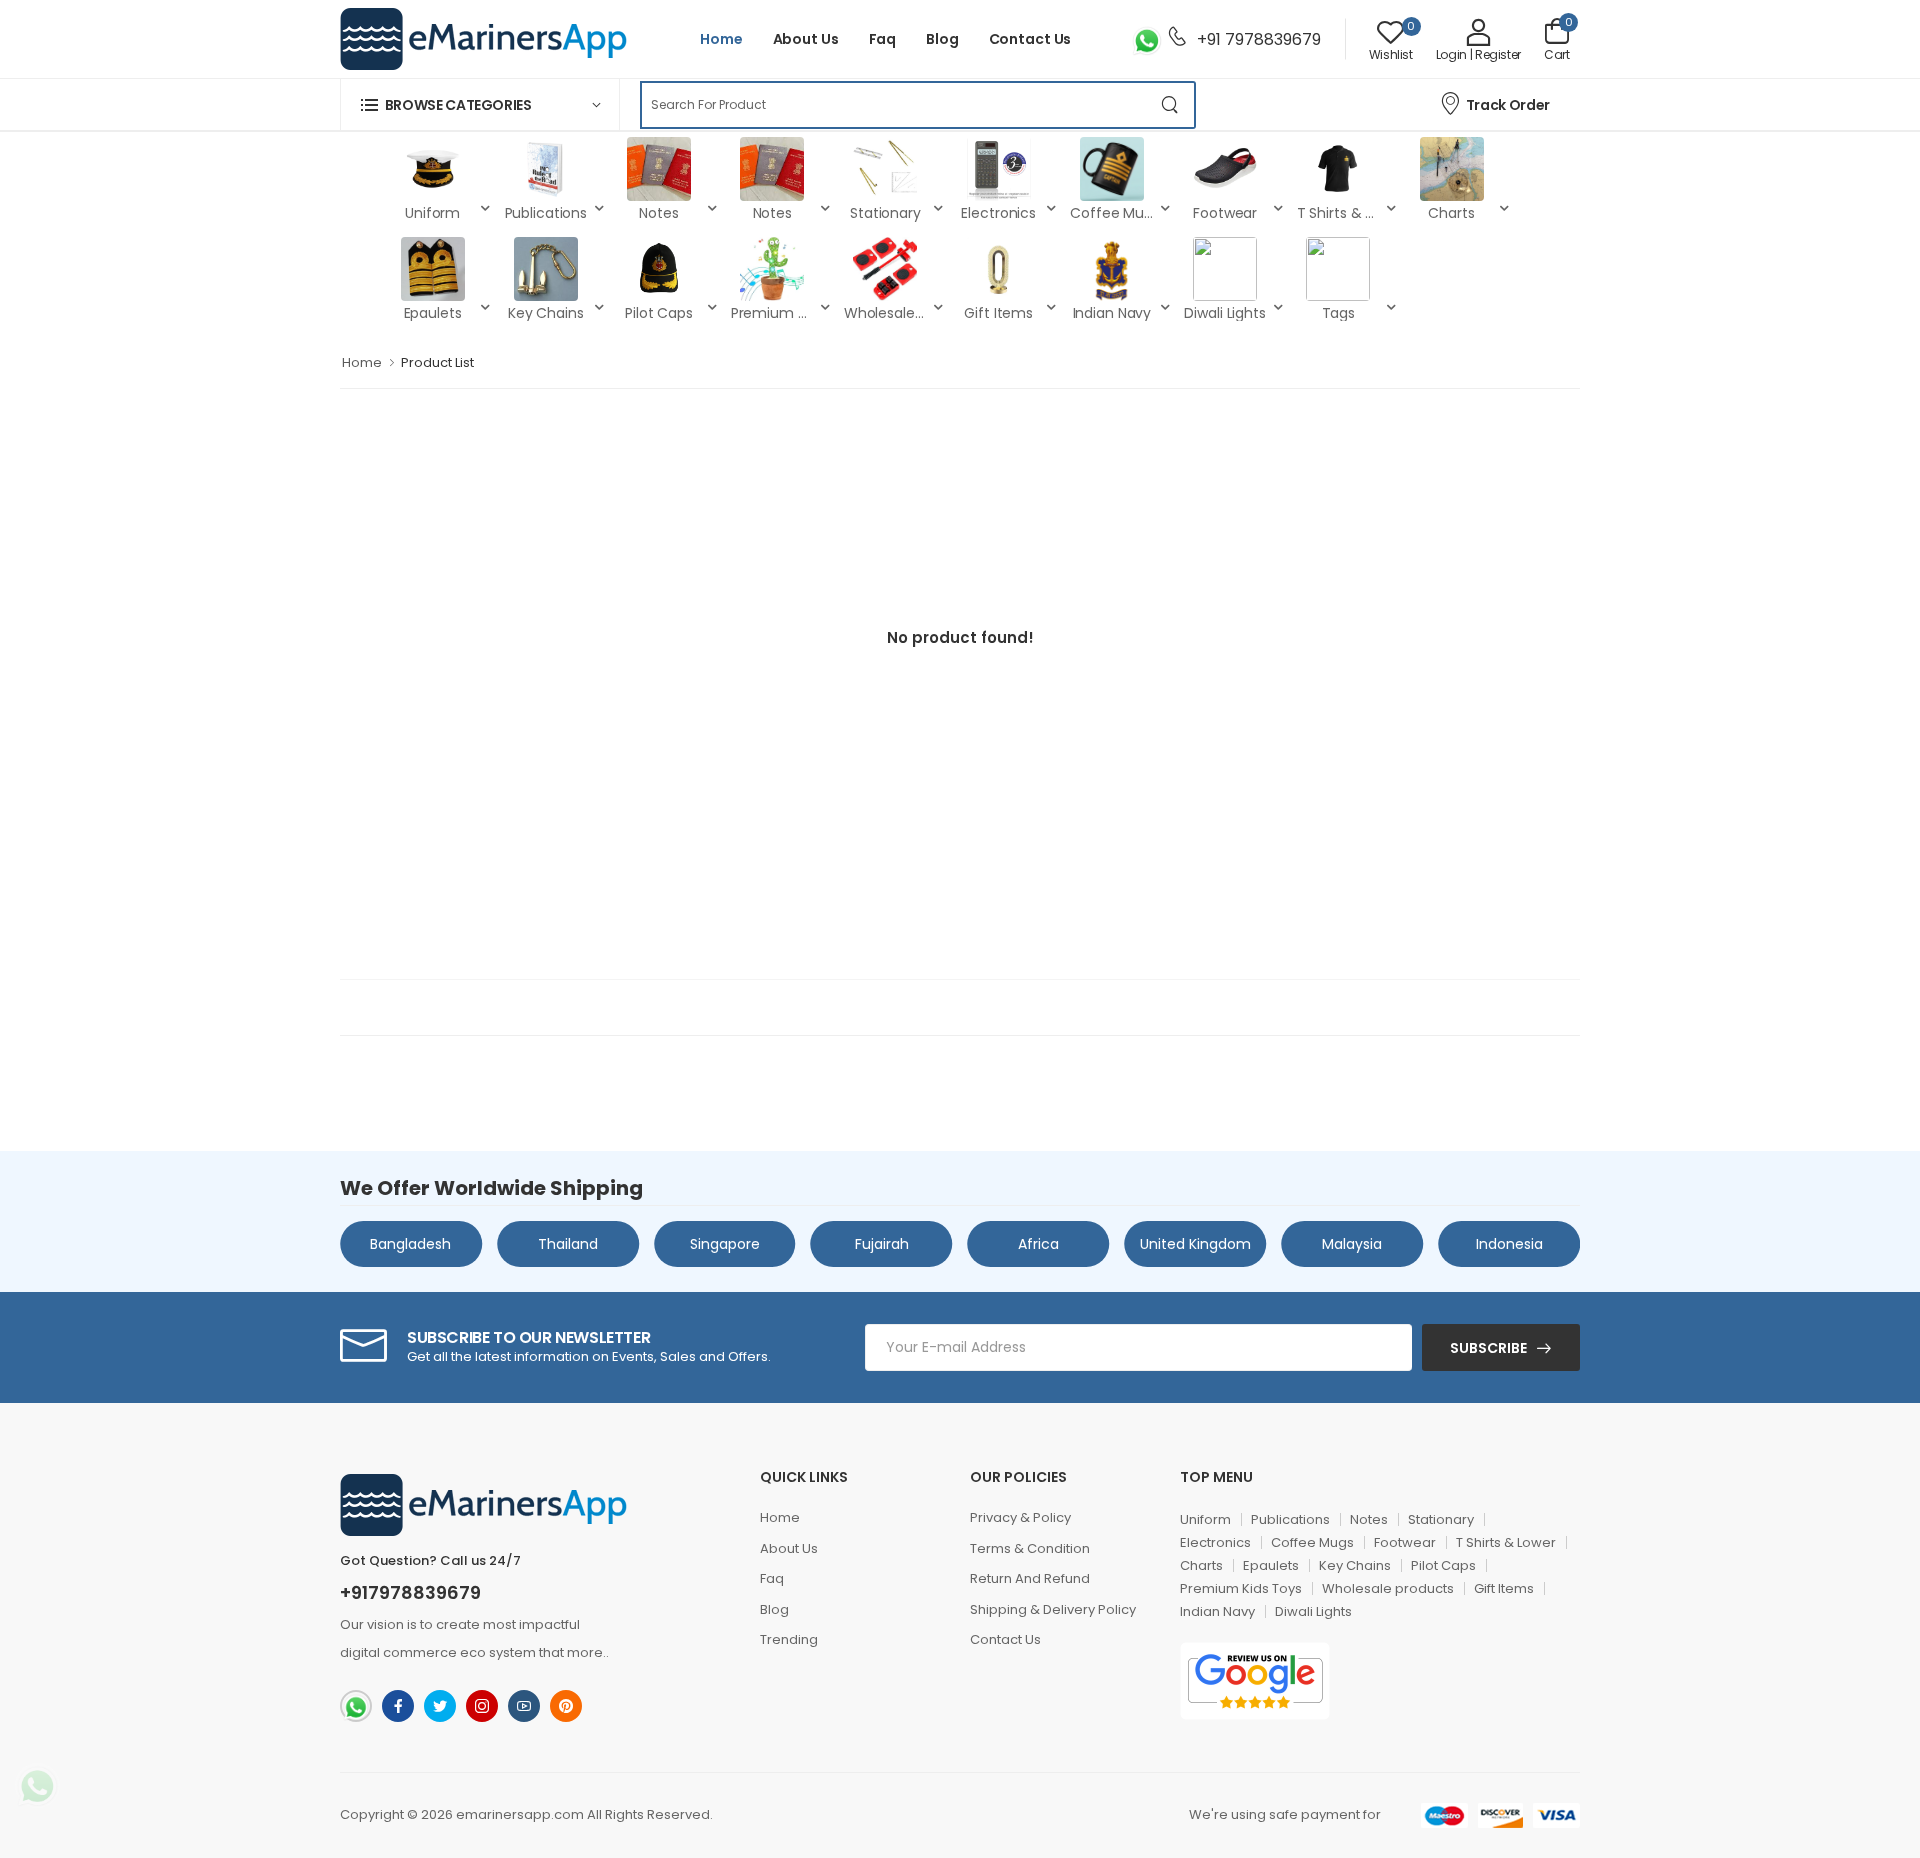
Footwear (1405, 1542)
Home (721, 39)
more (585, 1652)
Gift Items (1504, 1588)
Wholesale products (1388, 1588)
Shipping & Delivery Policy (1053, 1609)
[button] (480, 104)
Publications (1290, 1519)
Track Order (1508, 105)
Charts (1201, 1565)
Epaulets (1271, 1565)
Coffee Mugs (1312, 1542)
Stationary (1441, 1519)
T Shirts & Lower (1506, 1542)
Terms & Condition (1030, 1548)
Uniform (1205, 1519)
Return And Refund (1030, 1578)
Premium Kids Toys (1241, 1588)
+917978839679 (410, 1593)
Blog (942, 39)
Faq (883, 39)
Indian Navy (1217, 1611)
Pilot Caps (1443, 1565)
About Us (806, 39)
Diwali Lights (1313, 1611)
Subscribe (1488, 1348)
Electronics (1215, 1542)
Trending (789, 1639)
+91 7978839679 (1257, 39)
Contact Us (1030, 39)
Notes (1369, 1519)
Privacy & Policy (1020, 1517)
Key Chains (1355, 1565)
